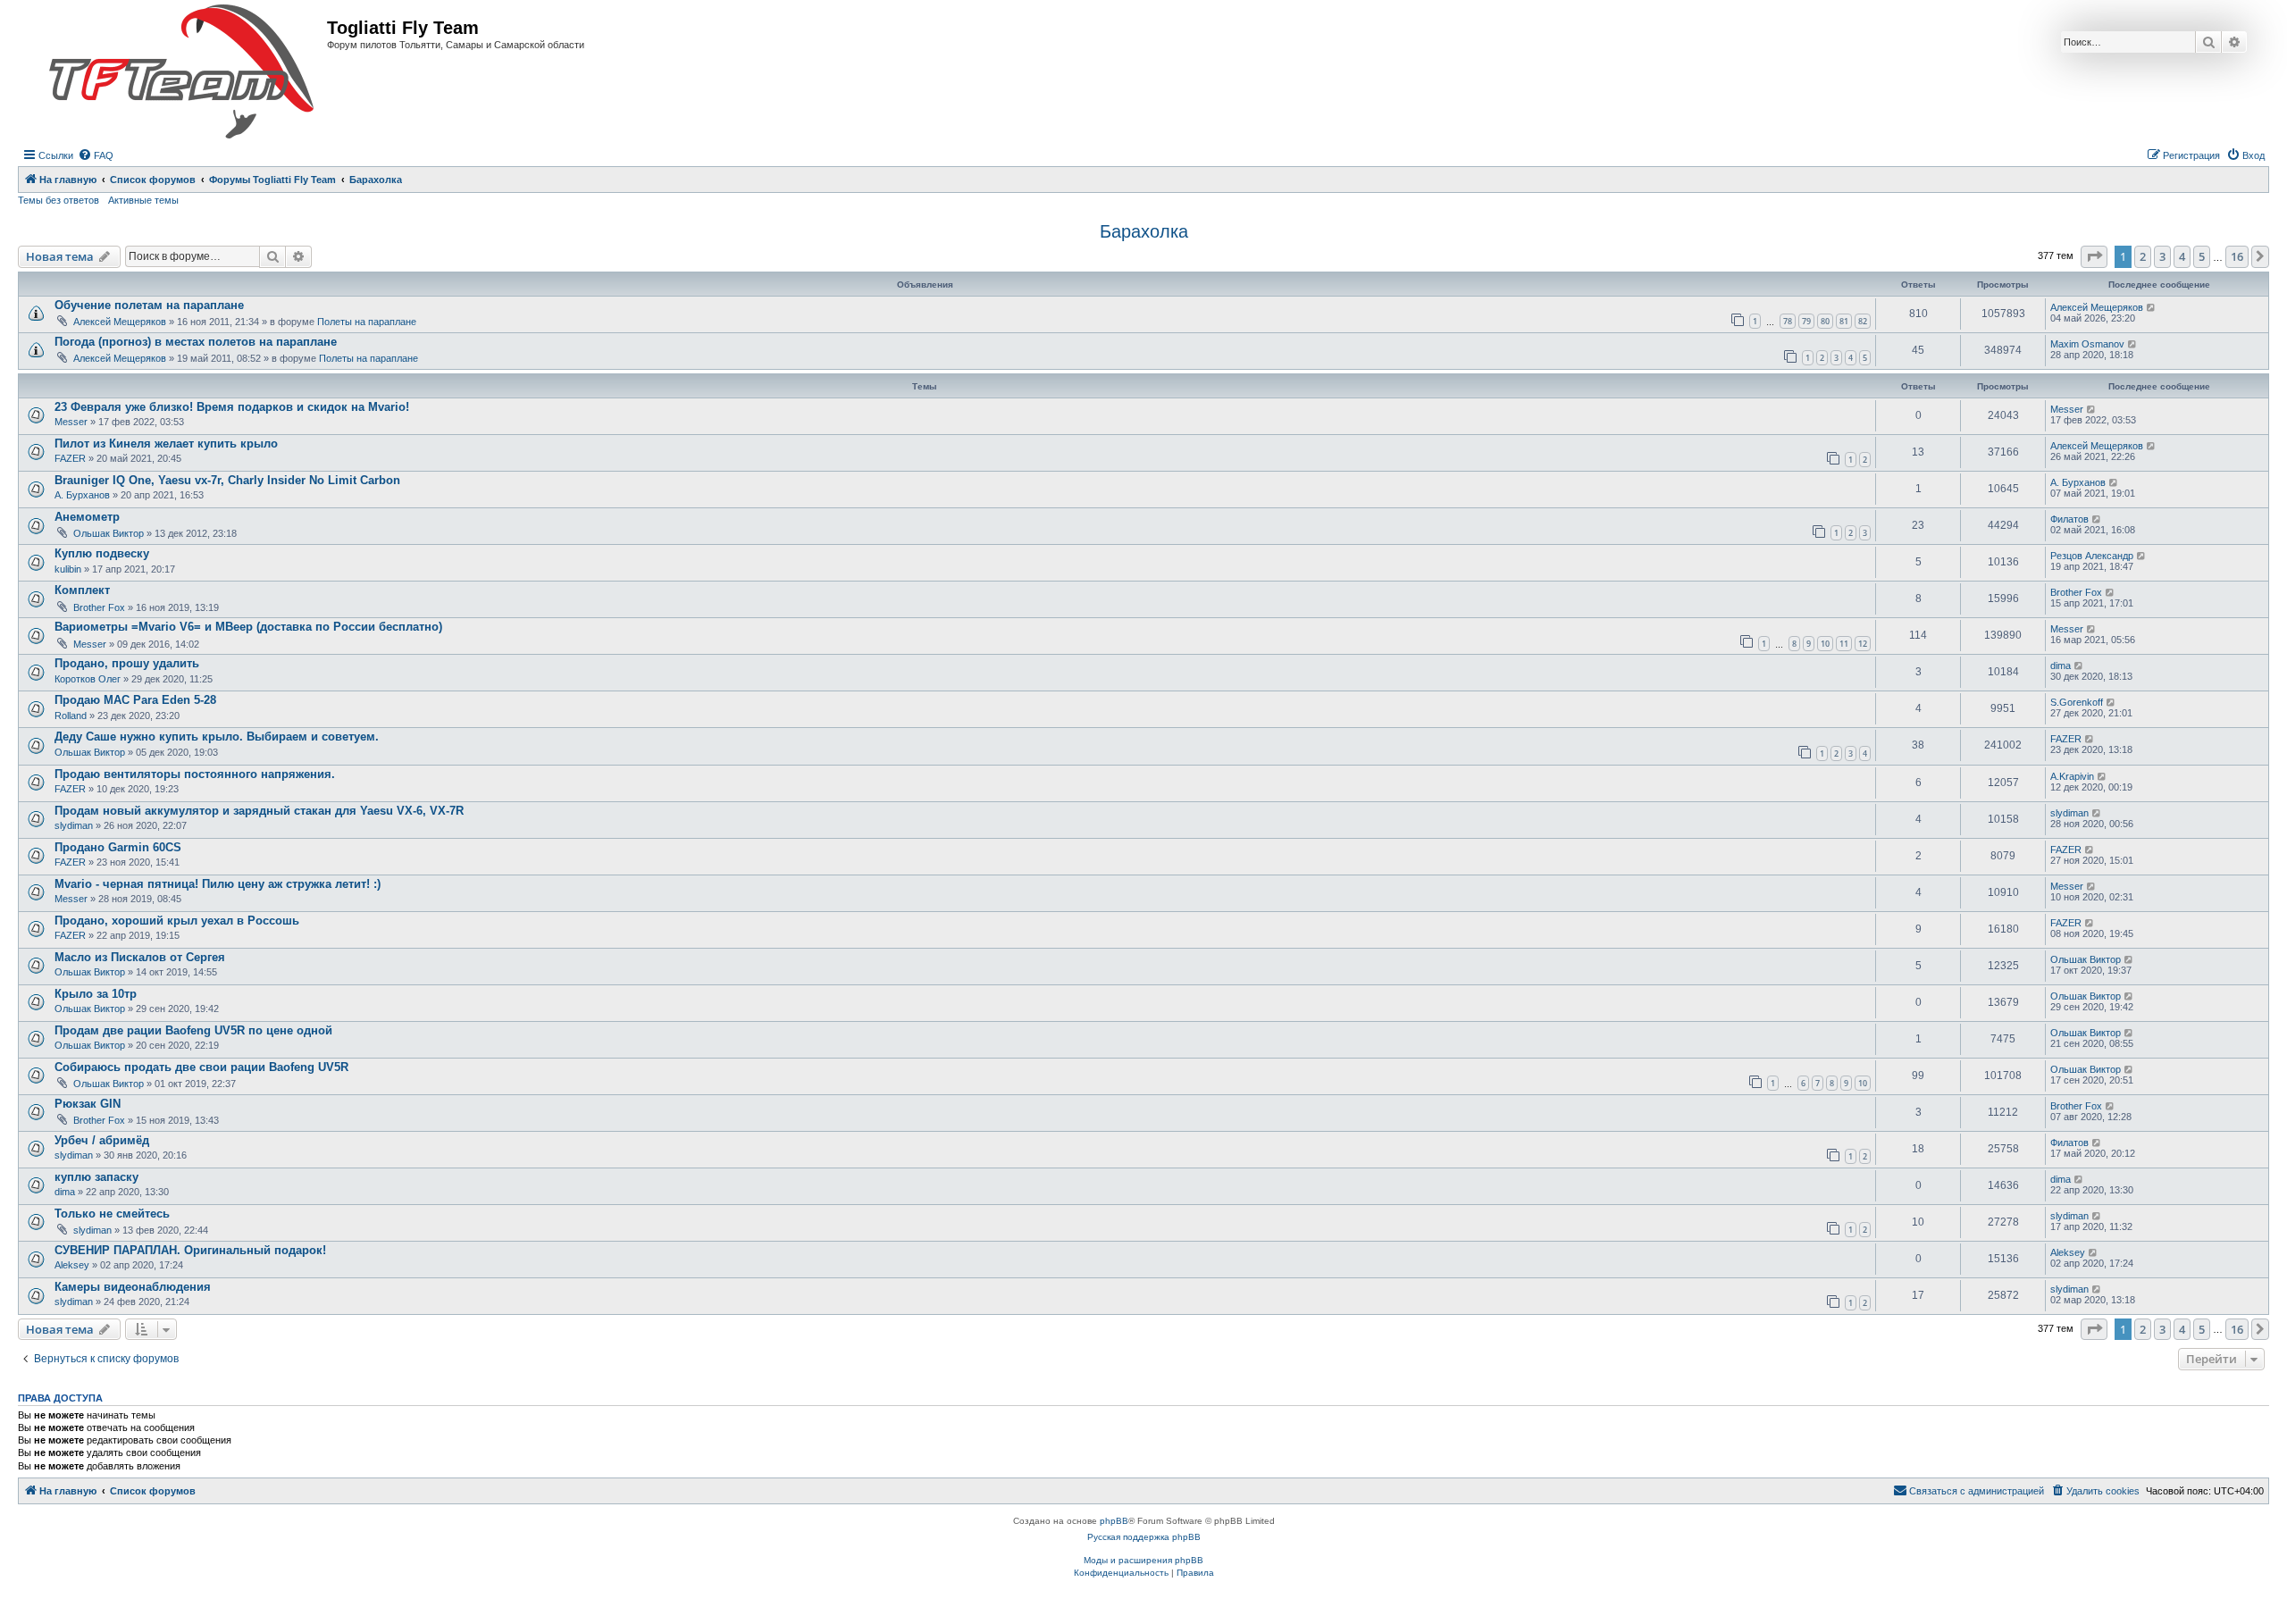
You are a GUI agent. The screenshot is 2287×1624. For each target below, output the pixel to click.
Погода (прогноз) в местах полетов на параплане (196, 342)
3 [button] (2162, 256)
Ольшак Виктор (109, 533)
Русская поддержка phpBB (1144, 1537)
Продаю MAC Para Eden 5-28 (135, 700)
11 (1844, 644)
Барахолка (1144, 231)
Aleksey (72, 1265)
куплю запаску (96, 1177)
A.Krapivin (2072, 776)
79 (1806, 321)
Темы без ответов (59, 200)
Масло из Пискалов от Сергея (140, 957)
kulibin (68, 569)
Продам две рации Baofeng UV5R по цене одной (193, 1030)
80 (1825, 321)
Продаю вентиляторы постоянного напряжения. (195, 774)
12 (1863, 644)
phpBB (1114, 1521)
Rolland (71, 716)
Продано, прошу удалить (127, 663)
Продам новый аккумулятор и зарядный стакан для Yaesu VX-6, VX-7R (259, 811)
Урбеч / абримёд (102, 1140)
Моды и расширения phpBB (1143, 1560)
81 (1844, 321)
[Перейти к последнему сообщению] (2152, 307)
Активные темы (143, 200)
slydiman (74, 825)
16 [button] (2237, 256)
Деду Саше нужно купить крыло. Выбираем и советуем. (217, 737)
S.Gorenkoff (2077, 702)
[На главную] (181, 72)
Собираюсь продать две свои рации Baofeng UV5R (201, 1067)
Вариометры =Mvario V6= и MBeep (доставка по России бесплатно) (248, 627)
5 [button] (2202, 256)
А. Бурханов (82, 495)
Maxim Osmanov (2087, 344)
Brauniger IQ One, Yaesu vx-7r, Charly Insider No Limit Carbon (227, 480)
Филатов (2069, 519)
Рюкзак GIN (88, 1104)
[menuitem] (96, 155)
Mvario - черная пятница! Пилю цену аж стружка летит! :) (218, 884)
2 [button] (2143, 256)
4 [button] (2182, 256)
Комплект (82, 590)
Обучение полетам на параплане (149, 305)
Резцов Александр (2092, 556)
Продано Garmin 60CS (118, 847)
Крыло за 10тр (96, 994)
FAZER (70, 458)
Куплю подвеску (102, 553)
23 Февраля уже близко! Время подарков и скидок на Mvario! (232, 407)
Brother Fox (99, 607)
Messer (71, 422)
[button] (2094, 256)
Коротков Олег (88, 679)
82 (1863, 321)
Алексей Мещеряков (120, 322)
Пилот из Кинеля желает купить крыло (166, 444)
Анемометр (87, 517)
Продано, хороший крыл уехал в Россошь (177, 921)
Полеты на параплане (367, 322)
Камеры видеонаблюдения (133, 1287)
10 (1825, 644)
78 (1788, 321)
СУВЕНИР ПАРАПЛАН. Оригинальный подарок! (190, 1250)
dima (2061, 666)
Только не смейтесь (112, 1214)
